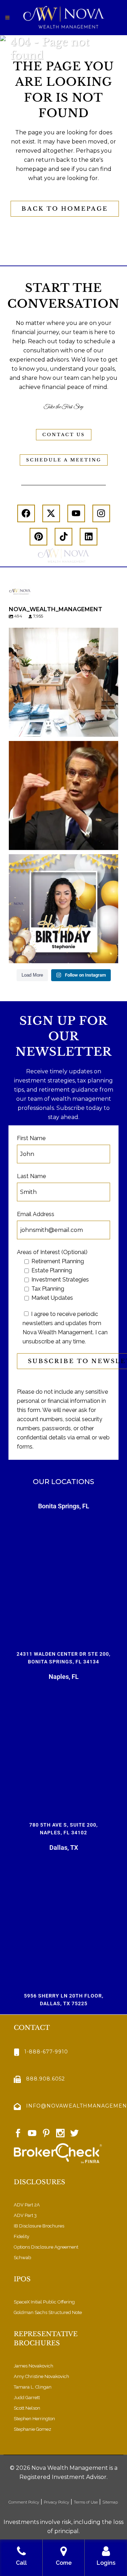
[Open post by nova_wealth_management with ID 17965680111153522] (64, 682)
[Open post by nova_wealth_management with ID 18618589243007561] (64, 909)
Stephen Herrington (34, 2419)
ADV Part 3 (25, 2215)
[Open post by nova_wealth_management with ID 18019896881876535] (64, 795)
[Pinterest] (38, 537)
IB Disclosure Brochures (39, 2226)
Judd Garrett (27, 2398)
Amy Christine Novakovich (41, 2376)
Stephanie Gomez (32, 2429)
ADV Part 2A (27, 2205)
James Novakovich (34, 2366)
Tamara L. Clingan (33, 2387)
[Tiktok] (64, 537)
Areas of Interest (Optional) (52, 1252)
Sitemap (111, 2502)
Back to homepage (65, 209)
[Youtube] (76, 513)
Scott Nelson (27, 2408)
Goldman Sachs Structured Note (48, 2312)
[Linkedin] (89, 537)
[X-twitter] (51, 513)
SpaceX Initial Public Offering (44, 2302)
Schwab (22, 2258)
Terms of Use (86, 2502)
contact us (64, 434)
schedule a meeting (64, 460)
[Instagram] (101, 513)
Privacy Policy (56, 2502)
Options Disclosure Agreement (46, 2247)
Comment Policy (24, 2502)
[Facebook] (26, 513)
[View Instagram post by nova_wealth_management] (111, 728)
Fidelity (22, 2236)
